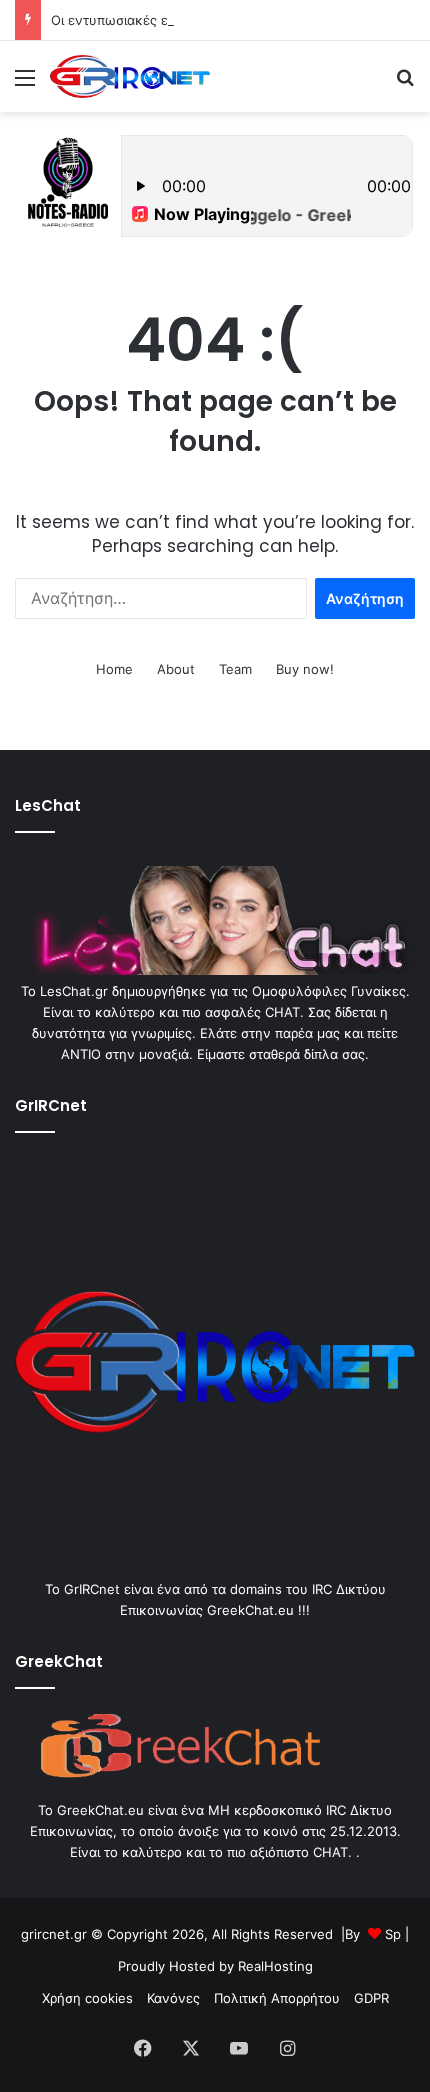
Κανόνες (173, 1998)
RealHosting (275, 1966)
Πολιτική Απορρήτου (277, 1998)
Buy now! (305, 669)
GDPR (371, 1998)
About (176, 669)
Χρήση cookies (87, 1998)
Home (114, 669)
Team (235, 669)
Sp (393, 1934)
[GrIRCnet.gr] (130, 76)
